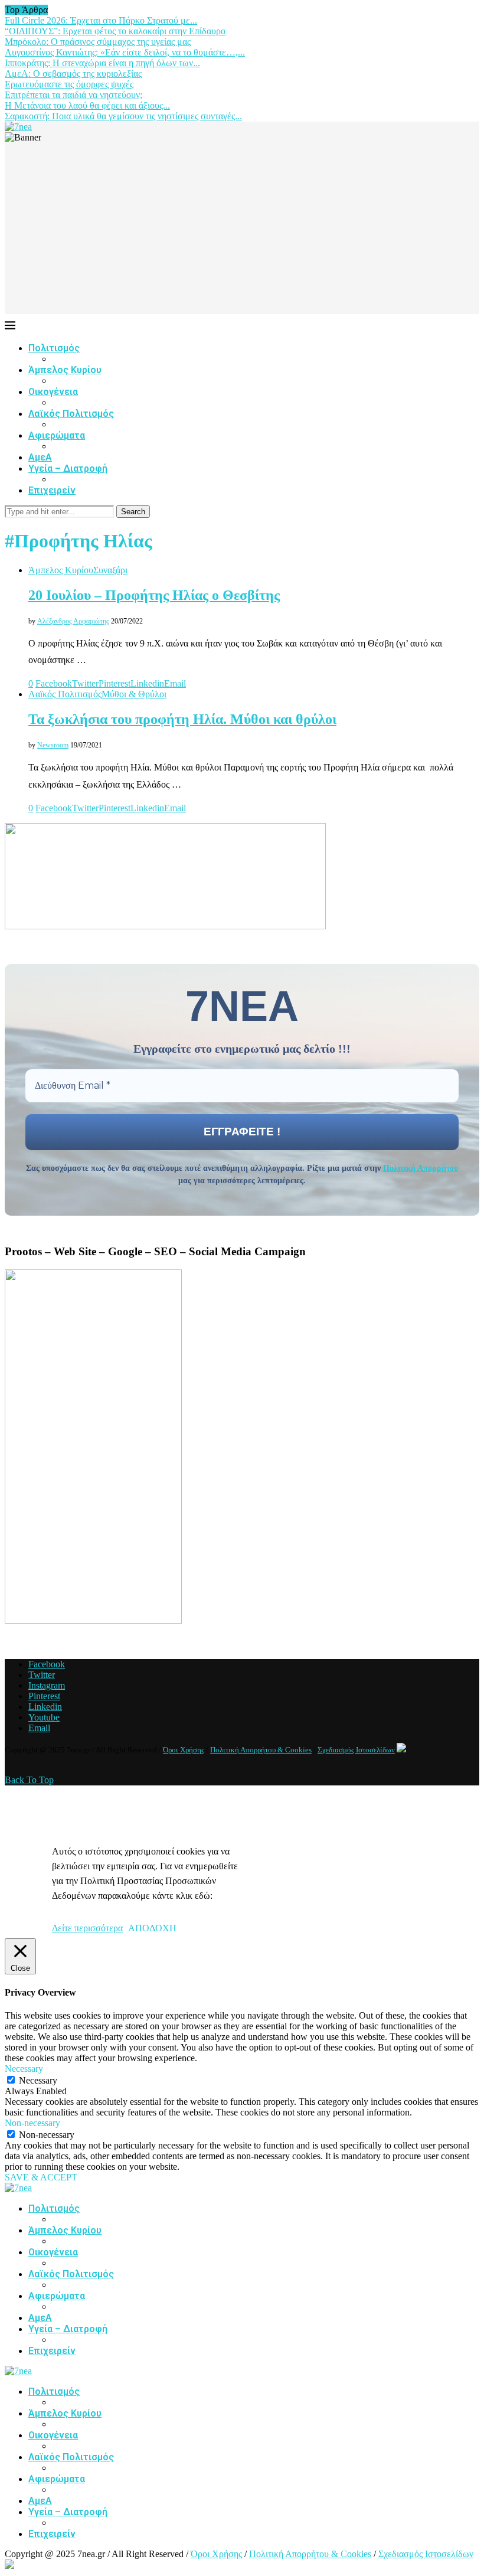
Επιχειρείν (52, 490)
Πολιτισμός (54, 348)
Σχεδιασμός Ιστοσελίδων (356, 1750)
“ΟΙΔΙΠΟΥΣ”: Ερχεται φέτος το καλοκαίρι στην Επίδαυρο (115, 31)
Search (133, 512)
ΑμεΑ (40, 457)
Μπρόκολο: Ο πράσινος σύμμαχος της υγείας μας (98, 42)
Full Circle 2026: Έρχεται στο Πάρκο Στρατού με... (101, 20)
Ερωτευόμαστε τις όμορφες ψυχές (69, 84)
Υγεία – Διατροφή (68, 468)
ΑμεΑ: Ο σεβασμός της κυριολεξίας (73, 74)
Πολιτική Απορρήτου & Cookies (261, 1750)
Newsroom (53, 745)
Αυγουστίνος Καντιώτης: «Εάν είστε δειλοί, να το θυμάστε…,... (125, 52)
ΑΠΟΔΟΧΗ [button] (152, 1928)
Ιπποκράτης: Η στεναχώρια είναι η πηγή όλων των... (102, 63)
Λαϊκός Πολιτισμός (71, 414)
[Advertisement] (242, 231)
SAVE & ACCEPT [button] (41, 2177)
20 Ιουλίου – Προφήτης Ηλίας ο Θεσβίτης (154, 595)
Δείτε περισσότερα (87, 1928)
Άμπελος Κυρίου (65, 370)
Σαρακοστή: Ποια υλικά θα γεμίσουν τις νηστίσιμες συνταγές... (123, 116)
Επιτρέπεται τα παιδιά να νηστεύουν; (73, 95)
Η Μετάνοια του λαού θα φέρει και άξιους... (87, 105)
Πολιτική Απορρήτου (421, 1168)
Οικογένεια (53, 392)
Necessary (38, 2080)
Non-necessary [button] (32, 2123)
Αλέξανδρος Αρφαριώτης (73, 621)
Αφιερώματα (57, 435)
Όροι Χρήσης (184, 1750)
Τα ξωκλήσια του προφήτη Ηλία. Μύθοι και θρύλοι (182, 719)
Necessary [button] (24, 2069)
